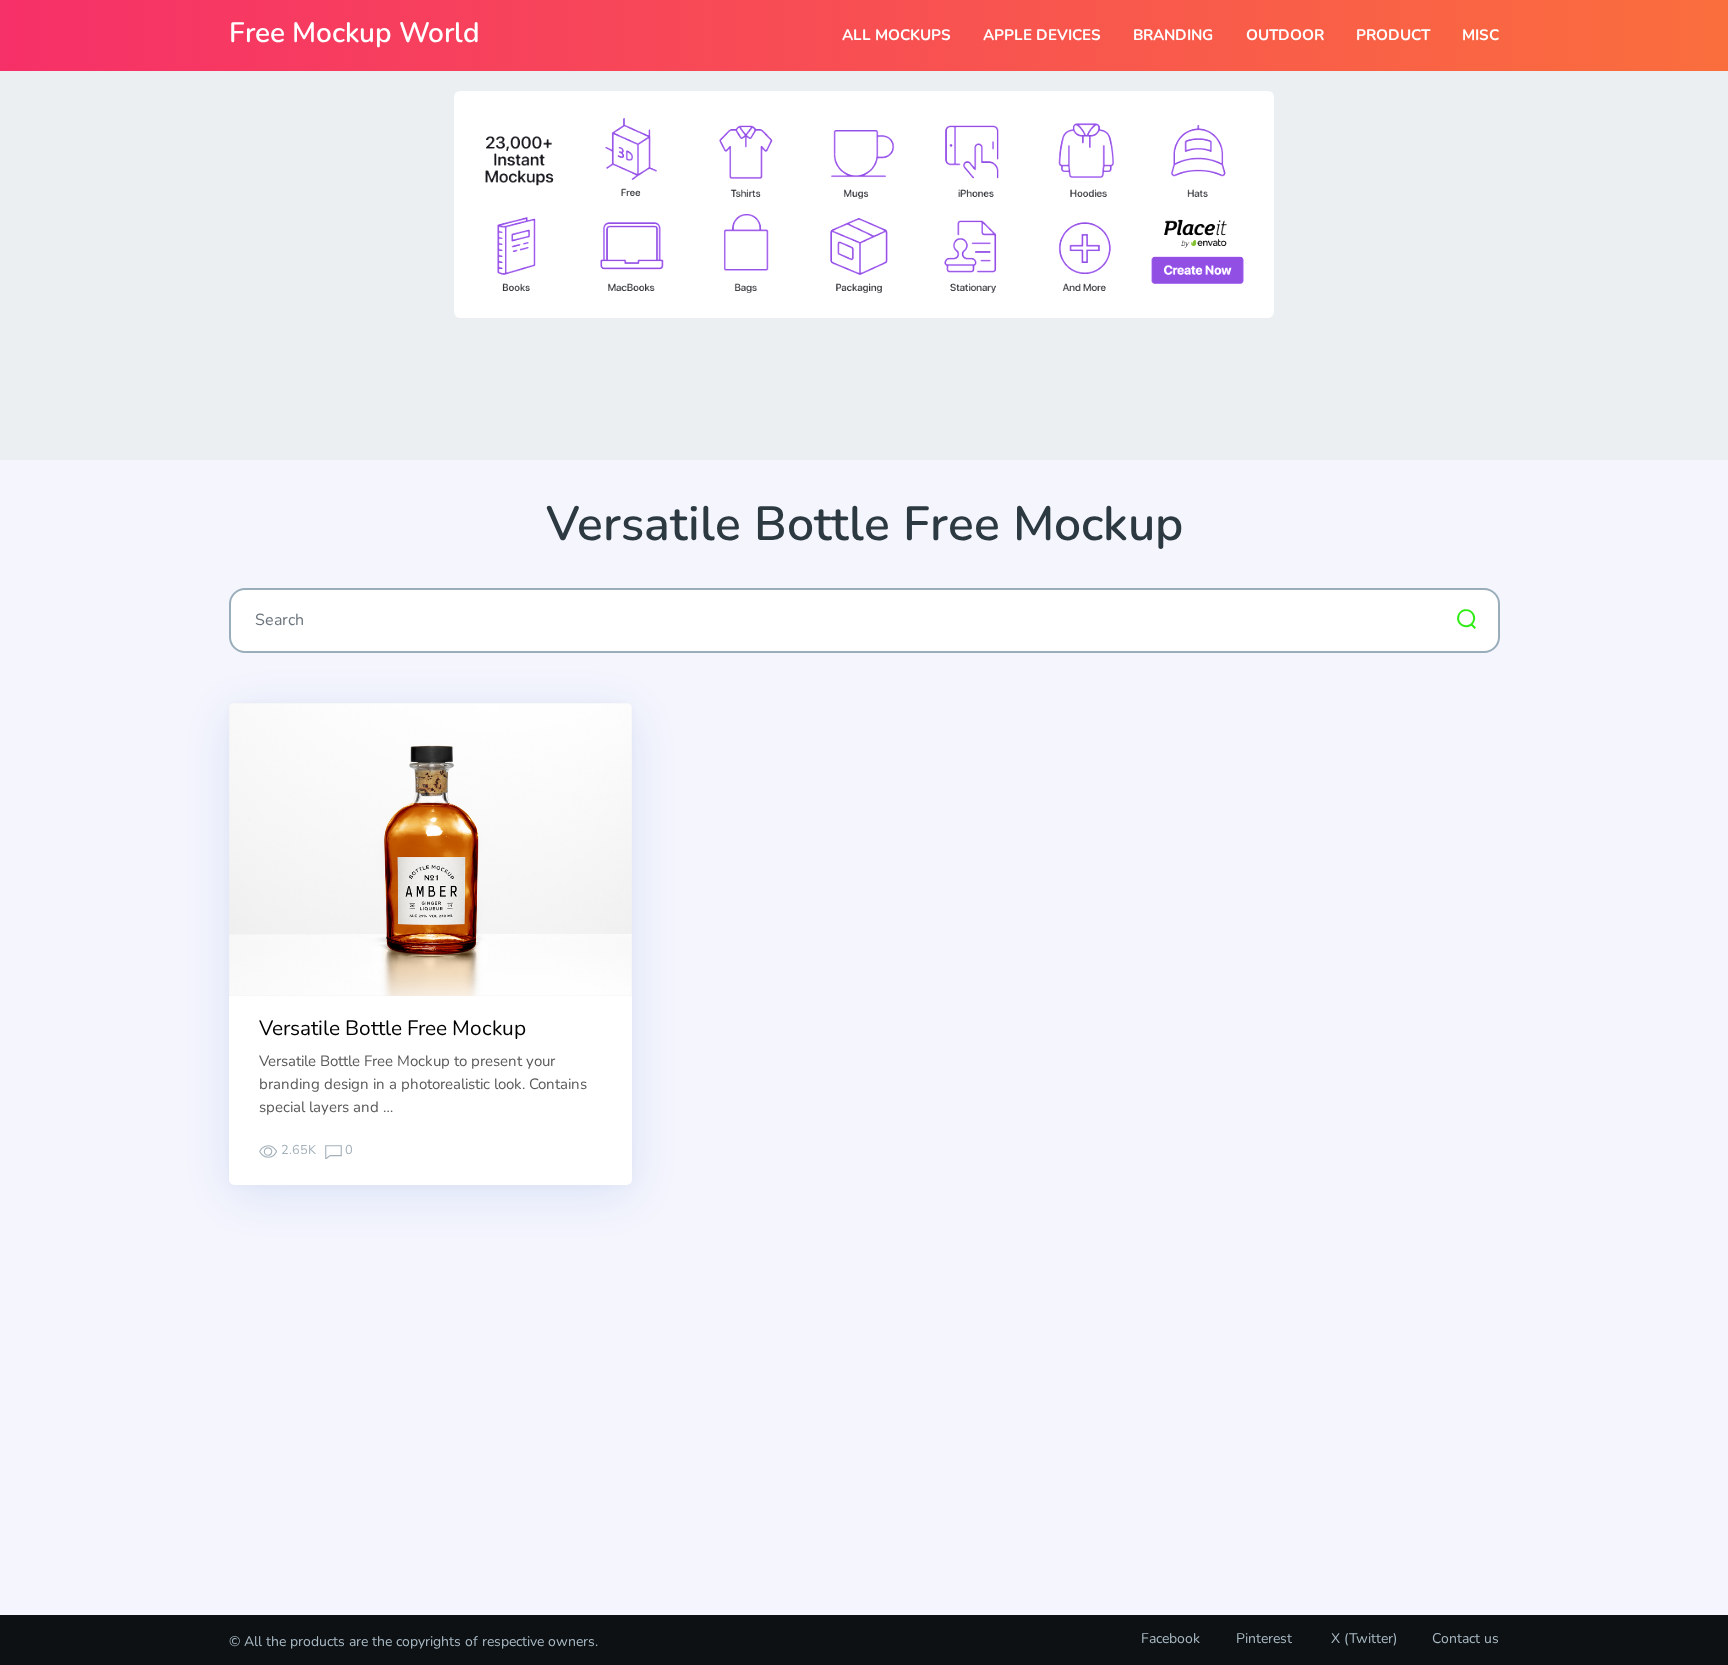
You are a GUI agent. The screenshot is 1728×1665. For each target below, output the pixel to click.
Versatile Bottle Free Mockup (392, 1028)
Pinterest (1264, 1638)
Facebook (1170, 1638)
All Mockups (896, 35)
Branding (1173, 35)
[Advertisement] (864, 387)
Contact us (1465, 1638)
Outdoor (1285, 35)
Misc (1480, 35)
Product (1393, 35)
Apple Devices (1042, 35)
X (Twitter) (1362, 1638)
